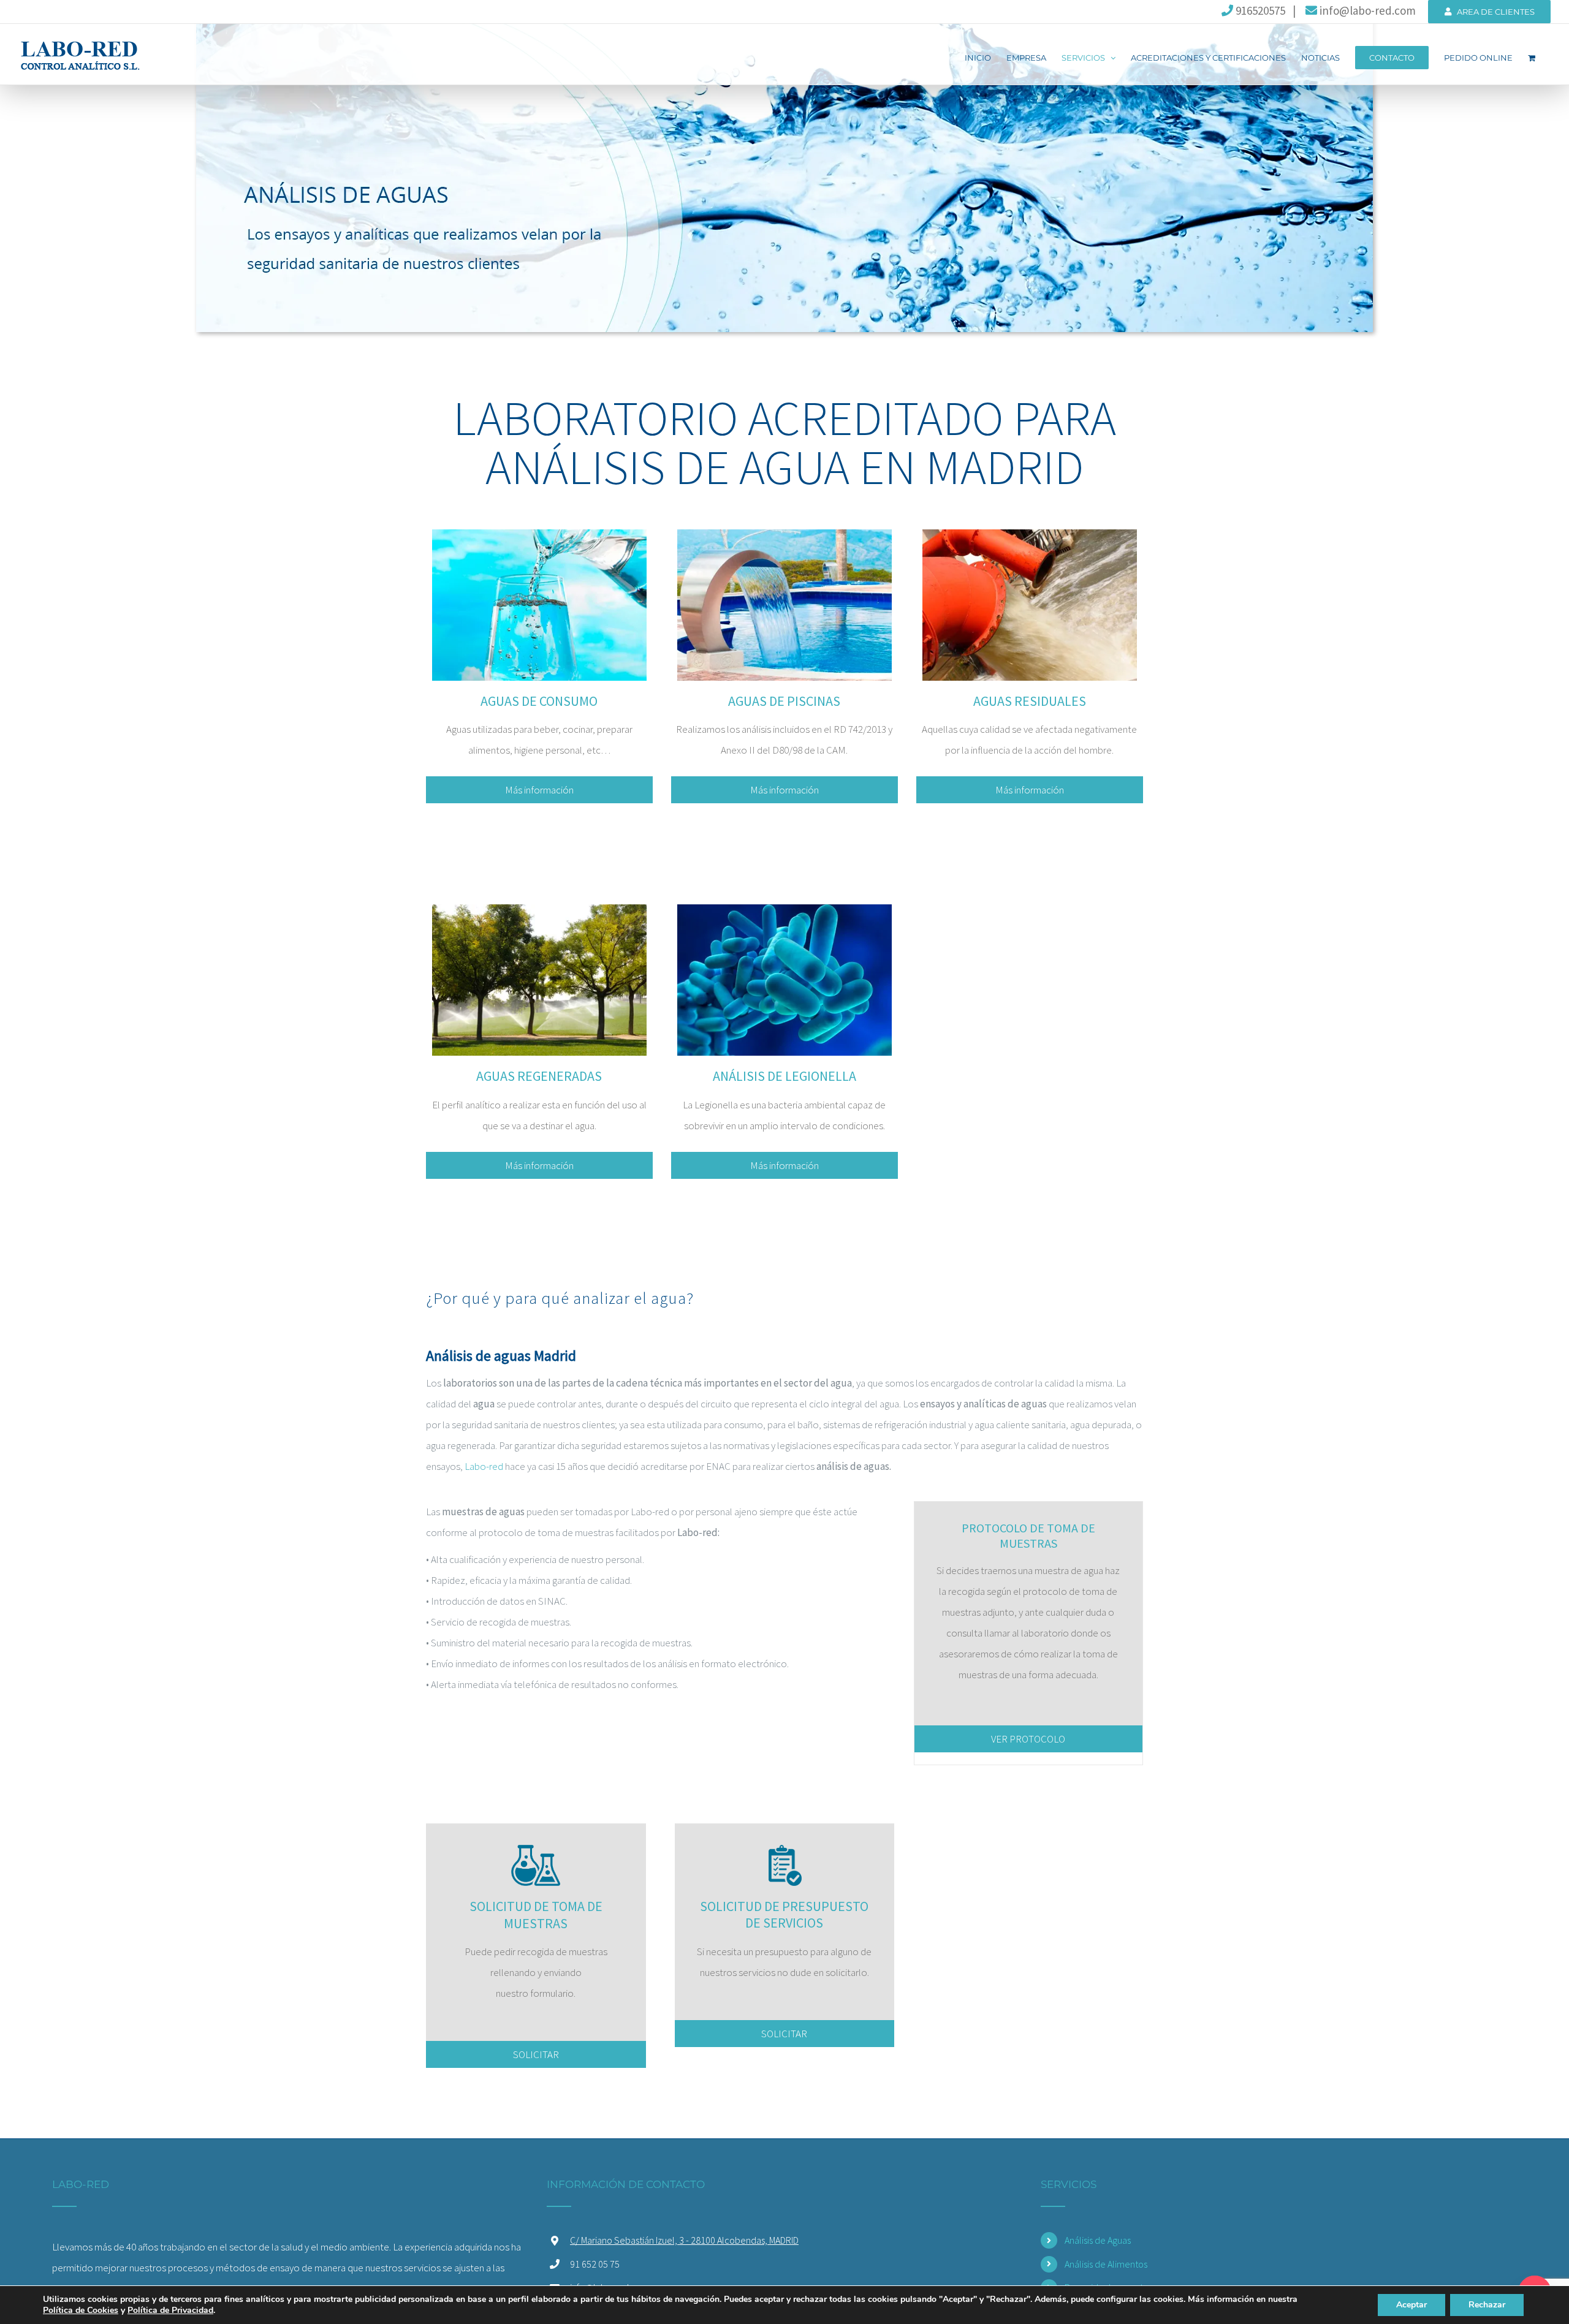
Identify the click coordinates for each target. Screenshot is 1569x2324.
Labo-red (484, 1466)
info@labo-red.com (1366, 10)
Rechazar (1487, 2305)
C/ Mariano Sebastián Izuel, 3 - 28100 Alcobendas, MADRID (684, 2240)
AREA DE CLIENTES (1493, 12)
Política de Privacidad (170, 2310)
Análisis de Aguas (1098, 2240)
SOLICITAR (536, 2054)
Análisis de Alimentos (1106, 2264)
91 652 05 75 (595, 2264)
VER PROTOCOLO (1028, 1739)
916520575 (1259, 10)
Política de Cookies (81, 2310)
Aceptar (1411, 2305)
